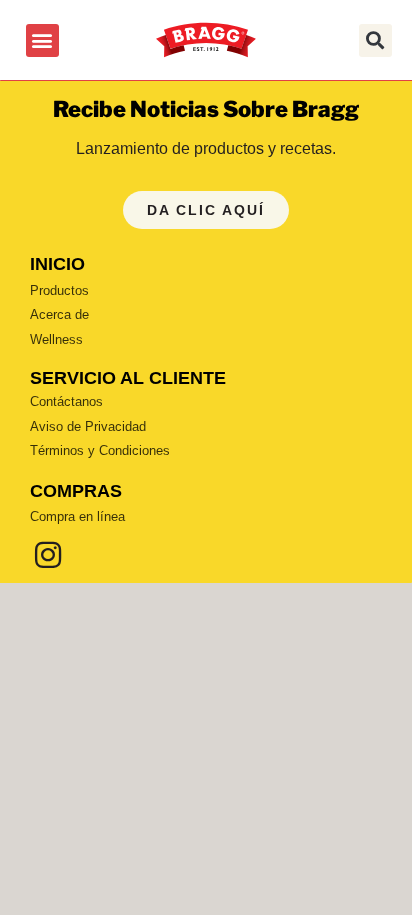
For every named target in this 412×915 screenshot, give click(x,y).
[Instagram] (48, 555)
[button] (42, 40)
